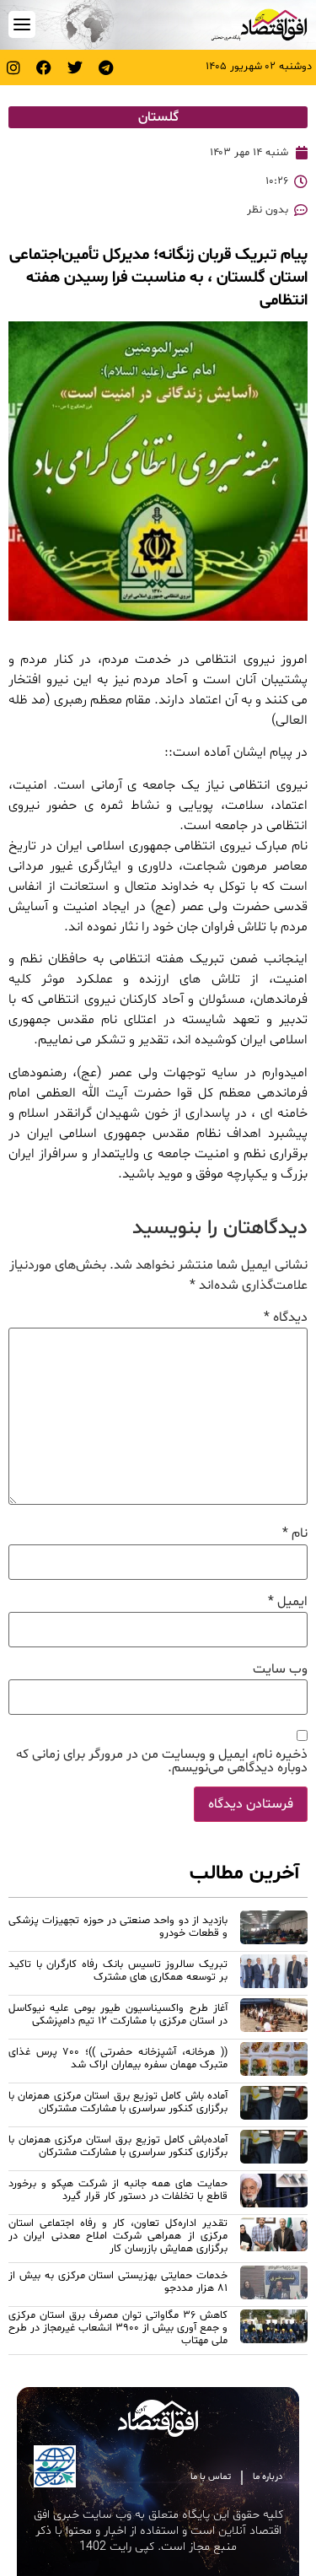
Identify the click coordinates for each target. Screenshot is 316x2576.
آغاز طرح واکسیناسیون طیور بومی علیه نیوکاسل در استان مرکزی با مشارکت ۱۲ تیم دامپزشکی (118, 2015)
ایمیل (288, 1602)
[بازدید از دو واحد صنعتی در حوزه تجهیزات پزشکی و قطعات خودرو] (274, 1930)
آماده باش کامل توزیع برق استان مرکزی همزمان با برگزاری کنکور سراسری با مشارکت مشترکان (118, 2102)
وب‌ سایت (280, 1669)
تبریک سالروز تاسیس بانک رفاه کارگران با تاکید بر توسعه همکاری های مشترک (118, 1971)
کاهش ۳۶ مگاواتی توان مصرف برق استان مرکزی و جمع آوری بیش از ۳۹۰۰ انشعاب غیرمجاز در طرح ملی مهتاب (118, 2328)
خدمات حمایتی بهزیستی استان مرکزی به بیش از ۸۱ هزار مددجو (118, 2282)
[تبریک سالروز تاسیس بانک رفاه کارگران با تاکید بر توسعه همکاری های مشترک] (274, 1974)
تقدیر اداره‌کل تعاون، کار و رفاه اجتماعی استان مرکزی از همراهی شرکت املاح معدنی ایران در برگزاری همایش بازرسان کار (118, 2236)
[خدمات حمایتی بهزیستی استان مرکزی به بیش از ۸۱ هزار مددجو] (274, 2285)
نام (295, 1533)
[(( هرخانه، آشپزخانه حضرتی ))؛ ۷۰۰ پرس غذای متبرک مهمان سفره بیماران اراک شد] (274, 2061)
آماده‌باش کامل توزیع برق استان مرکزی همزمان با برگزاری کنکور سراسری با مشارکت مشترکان (118, 2146)
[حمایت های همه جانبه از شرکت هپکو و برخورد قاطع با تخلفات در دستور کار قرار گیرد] (274, 2193)
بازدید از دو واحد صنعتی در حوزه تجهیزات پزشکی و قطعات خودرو (118, 1927)
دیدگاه (286, 1318)
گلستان (158, 117)
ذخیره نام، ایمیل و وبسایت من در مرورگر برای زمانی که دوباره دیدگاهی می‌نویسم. (162, 1761)
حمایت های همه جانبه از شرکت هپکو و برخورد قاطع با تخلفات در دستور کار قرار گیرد (118, 2190)
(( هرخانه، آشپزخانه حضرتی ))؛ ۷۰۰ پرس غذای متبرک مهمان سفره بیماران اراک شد (118, 2059)
